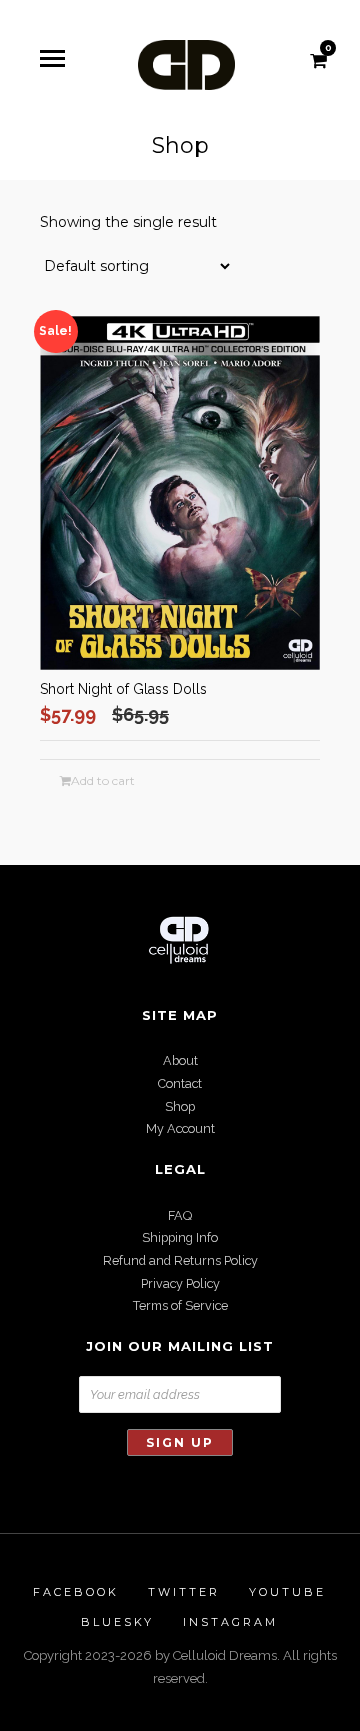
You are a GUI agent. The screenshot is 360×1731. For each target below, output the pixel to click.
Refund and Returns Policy (180, 1260)
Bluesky (117, 1622)
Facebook (76, 1592)
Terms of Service (180, 1305)
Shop (180, 1106)
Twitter (184, 1592)
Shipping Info (180, 1237)
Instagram (230, 1622)
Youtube (287, 1592)
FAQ (180, 1215)
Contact (180, 1083)
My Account (180, 1128)
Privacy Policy (180, 1283)
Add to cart (103, 781)
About (180, 1060)
